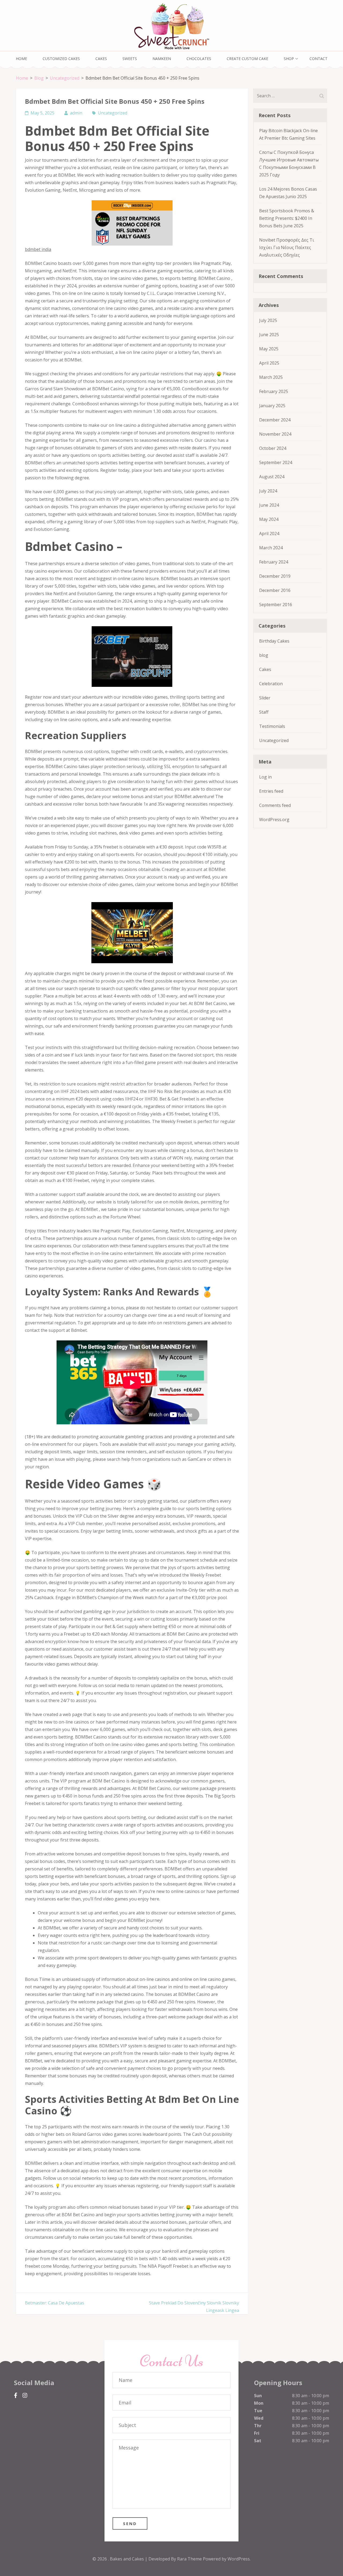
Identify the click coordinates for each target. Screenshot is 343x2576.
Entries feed (271, 791)
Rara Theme (190, 2559)
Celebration (271, 684)
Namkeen (162, 59)
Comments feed (275, 805)
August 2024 (272, 477)
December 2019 (275, 576)
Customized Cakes (61, 59)
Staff (264, 712)
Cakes (101, 59)
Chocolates (199, 59)
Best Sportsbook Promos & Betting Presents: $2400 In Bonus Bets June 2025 (287, 218)
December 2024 (275, 420)
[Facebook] (16, 2395)
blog (264, 655)
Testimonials (272, 726)
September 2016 (276, 605)
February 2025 (274, 391)
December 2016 (275, 590)
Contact (318, 59)
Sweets (130, 59)
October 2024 (273, 448)
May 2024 (269, 519)
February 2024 (274, 562)
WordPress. (239, 2559)
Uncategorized (113, 113)
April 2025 (269, 363)
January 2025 (272, 406)
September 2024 (276, 462)
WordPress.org (274, 820)
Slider (265, 698)
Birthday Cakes (274, 641)
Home (21, 59)
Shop (289, 59)
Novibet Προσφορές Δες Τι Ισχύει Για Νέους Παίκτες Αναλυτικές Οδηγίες (287, 247)
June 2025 (269, 335)
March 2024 (271, 548)
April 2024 (269, 533)
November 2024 (275, 434)
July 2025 (268, 320)
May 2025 (269, 349)
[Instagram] (25, 2395)
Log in (265, 777)
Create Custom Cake (247, 59)
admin (76, 113)
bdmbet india (38, 249)
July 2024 (268, 491)
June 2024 (269, 505)
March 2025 (271, 377)
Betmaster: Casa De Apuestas (55, 2303)
